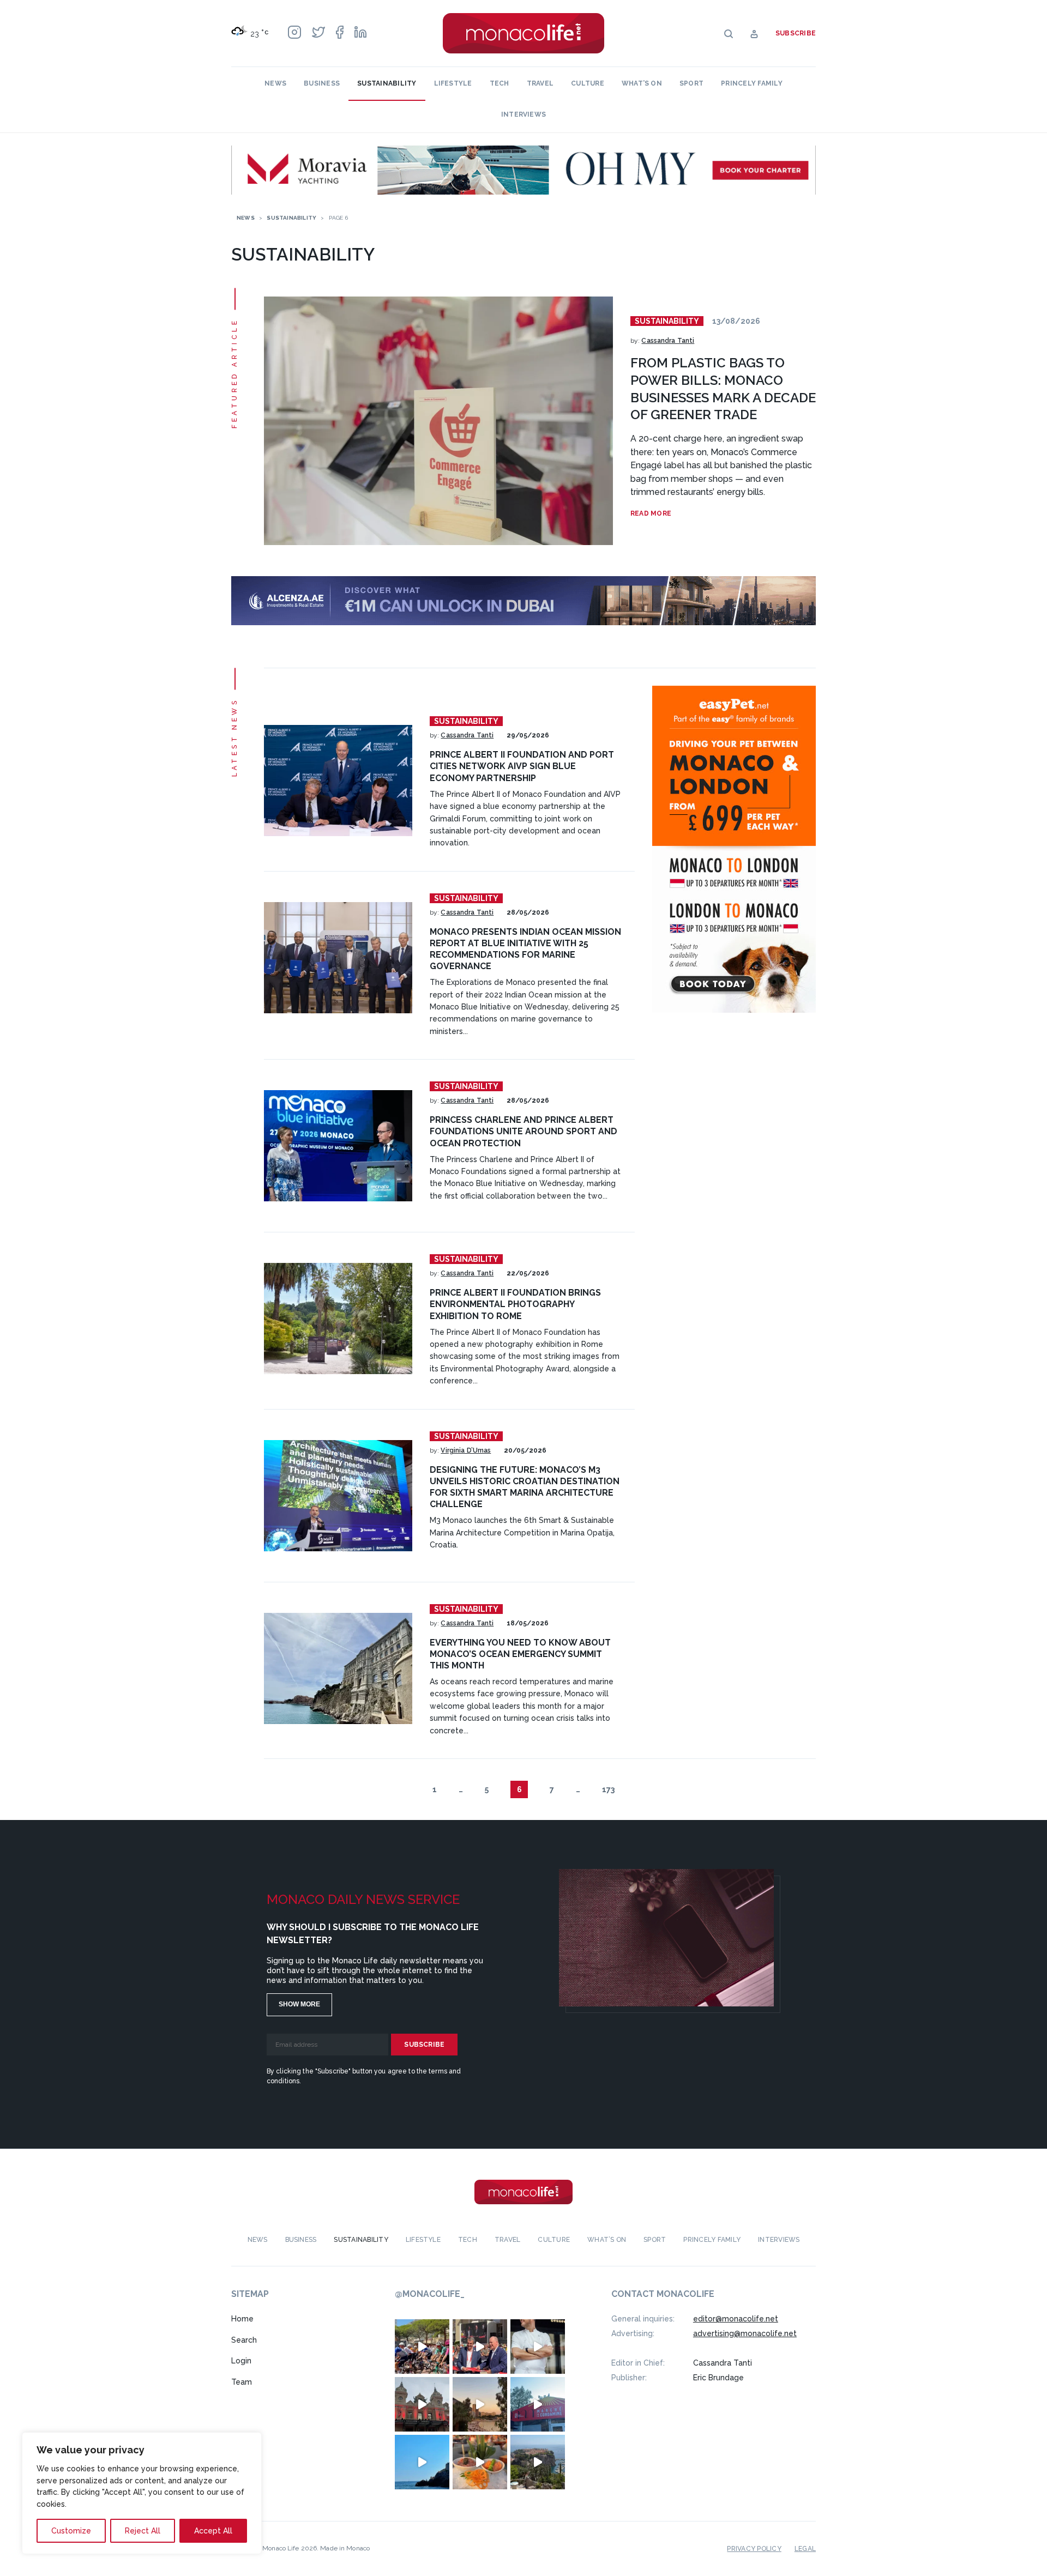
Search (244, 2340)
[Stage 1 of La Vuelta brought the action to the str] (480, 2347)
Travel (540, 83)
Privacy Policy (754, 2549)
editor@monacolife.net (736, 2319)
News (275, 83)
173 (608, 1789)
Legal (805, 2549)
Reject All (143, 2531)
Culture (588, 83)
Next (639, 1789)
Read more (651, 513)
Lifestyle (453, 83)
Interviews (523, 114)
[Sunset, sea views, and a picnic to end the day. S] (480, 2404)
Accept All (213, 2531)
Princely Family (752, 83)
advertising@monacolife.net (745, 2333)
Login (241, 2361)
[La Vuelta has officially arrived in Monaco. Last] (422, 2404)
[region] (142, 2493)
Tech (500, 83)
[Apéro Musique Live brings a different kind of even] (538, 2404)
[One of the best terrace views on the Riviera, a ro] (480, 2462)
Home (242, 2319)
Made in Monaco (345, 2548)
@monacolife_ (430, 2294)
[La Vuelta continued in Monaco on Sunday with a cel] (422, 2347)
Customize (71, 2531)
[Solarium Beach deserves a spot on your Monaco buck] (422, 2462)
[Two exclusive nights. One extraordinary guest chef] (538, 2347)
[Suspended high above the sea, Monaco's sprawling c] (538, 2462)
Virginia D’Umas (466, 1450)
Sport (691, 83)
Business (322, 83)
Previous (408, 1789)
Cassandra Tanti (668, 341)
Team (242, 2382)
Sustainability (387, 83)
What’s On (642, 83)
